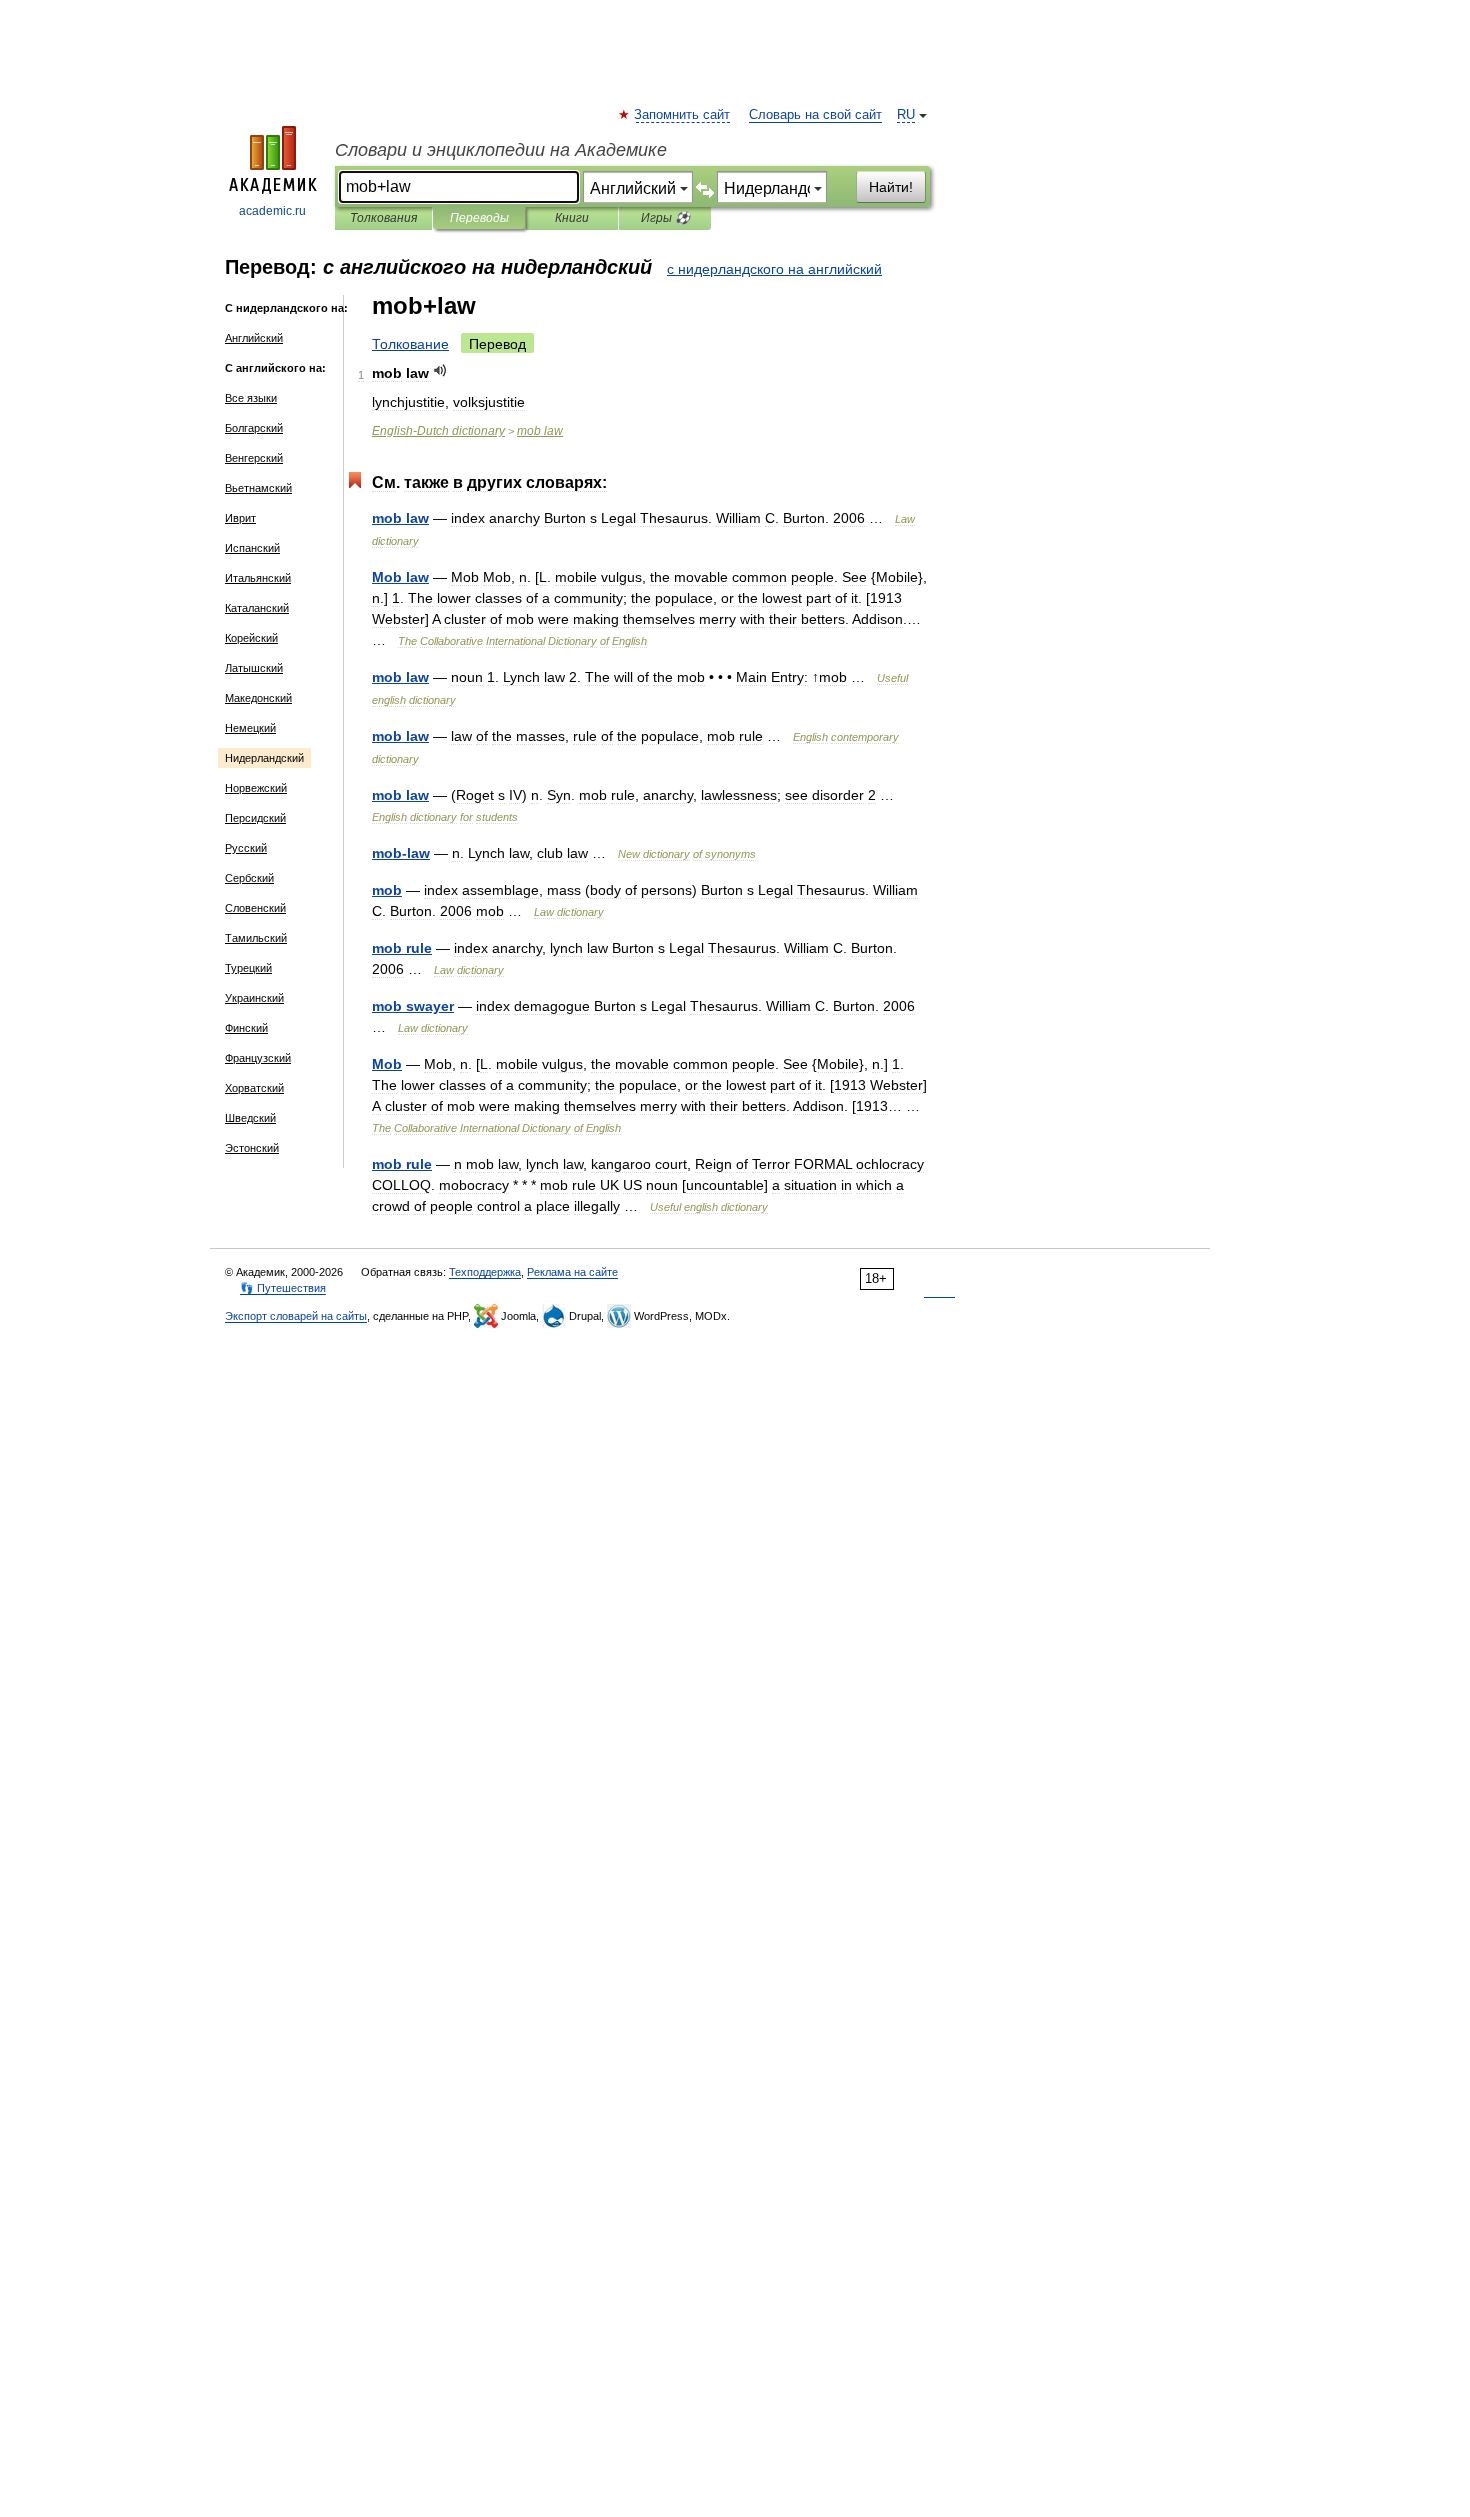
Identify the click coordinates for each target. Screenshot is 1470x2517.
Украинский (254, 998)
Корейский (251, 638)
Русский (246, 848)
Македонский (258, 698)
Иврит (240, 518)
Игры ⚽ (665, 218)
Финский (246, 1028)
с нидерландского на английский (774, 269)
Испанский (252, 548)
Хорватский (254, 1088)
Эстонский (252, 1148)
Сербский (249, 878)
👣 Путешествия (283, 1288)
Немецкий (250, 728)
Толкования (383, 218)
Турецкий (248, 968)
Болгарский (254, 428)
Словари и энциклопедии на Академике (501, 150)
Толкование (410, 344)
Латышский (254, 668)
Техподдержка (485, 1272)
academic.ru (272, 211)
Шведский (250, 1118)
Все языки (251, 398)
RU (906, 115)
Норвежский (256, 788)
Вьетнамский (258, 488)
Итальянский (258, 578)
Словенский (255, 908)
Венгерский (254, 458)
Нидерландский (264, 758)
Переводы (479, 218)
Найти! (891, 187)
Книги (572, 218)
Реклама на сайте (572, 1272)
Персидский (255, 818)
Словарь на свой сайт (815, 115)
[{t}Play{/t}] (440, 370)
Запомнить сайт (683, 115)
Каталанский (257, 608)
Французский (258, 1058)
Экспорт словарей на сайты (296, 1316)
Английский (254, 338)
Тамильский (256, 938)
